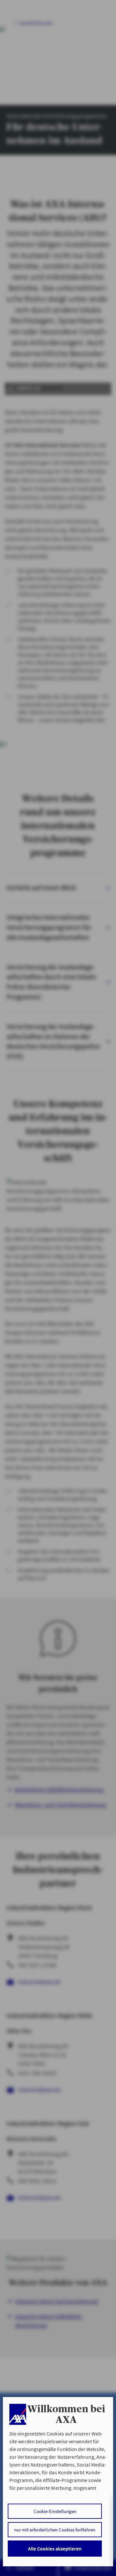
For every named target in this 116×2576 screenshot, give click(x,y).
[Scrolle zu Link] (18, 2414)
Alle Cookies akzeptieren (55, 2549)
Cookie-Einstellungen (55, 2511)
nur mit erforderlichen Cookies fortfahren (55, 2530)
